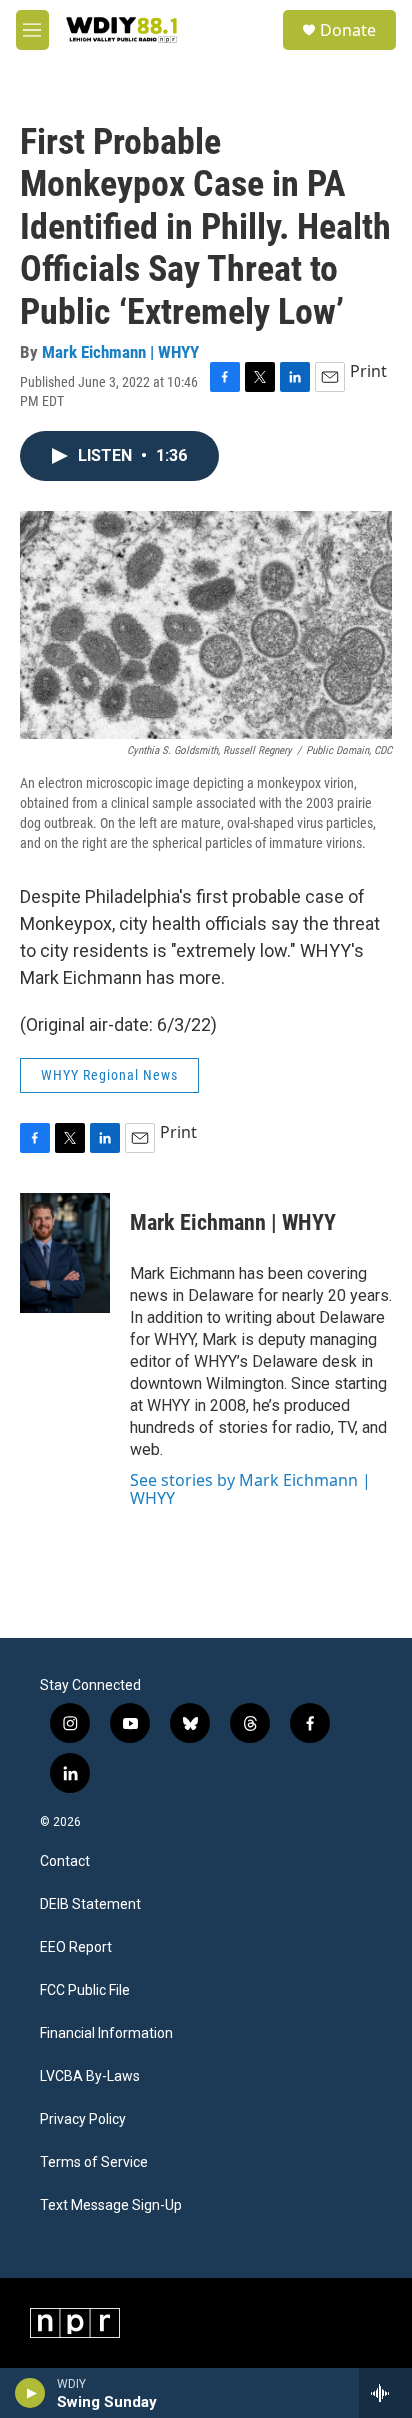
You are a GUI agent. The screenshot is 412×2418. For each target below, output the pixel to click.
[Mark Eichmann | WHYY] (65, 1253)
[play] (30, 2393)
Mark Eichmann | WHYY (120, 352)
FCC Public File (85, 1990)
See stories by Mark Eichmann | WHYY (250, 1489)
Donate (348, 30)
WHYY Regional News (109, 1075)
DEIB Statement (90, 1904)
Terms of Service (94, 2162)
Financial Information (106, 2033)
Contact (65, 1861)
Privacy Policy (83, 2119)
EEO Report (76, 1947)
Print (368, 371)
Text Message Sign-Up (111, 2205)
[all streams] (385, 2393)
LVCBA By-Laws (90, 2076)
